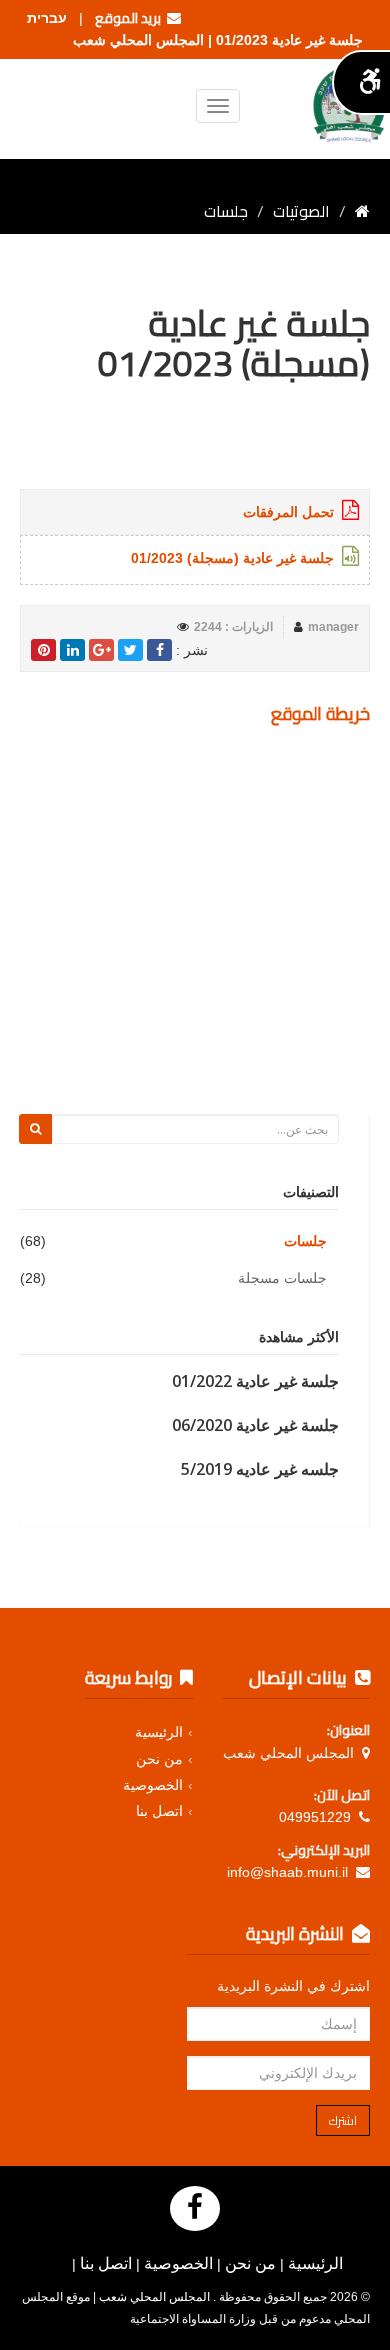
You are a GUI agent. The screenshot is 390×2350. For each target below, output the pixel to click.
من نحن (159, 1759)
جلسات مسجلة (282, 1278)
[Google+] (101, 650)
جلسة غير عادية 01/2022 (255, 1381)
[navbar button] (218, 106)
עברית (47, 18)
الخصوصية (153, 1785)
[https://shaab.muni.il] (362, 211)
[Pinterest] (43, 650)
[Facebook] (195, 2208)
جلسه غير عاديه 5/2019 (260, 1469)
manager (333, 627)
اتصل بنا (159, 1811)
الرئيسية (159, 1732)
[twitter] (130, 650)
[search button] (35, 1129)
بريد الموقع (131, 18)
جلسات (305, 1241)
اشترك (343, 2120)
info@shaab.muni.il (287, 1872)
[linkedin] (72, 650)
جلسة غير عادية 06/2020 (255, 1425)
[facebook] (159, 650)
